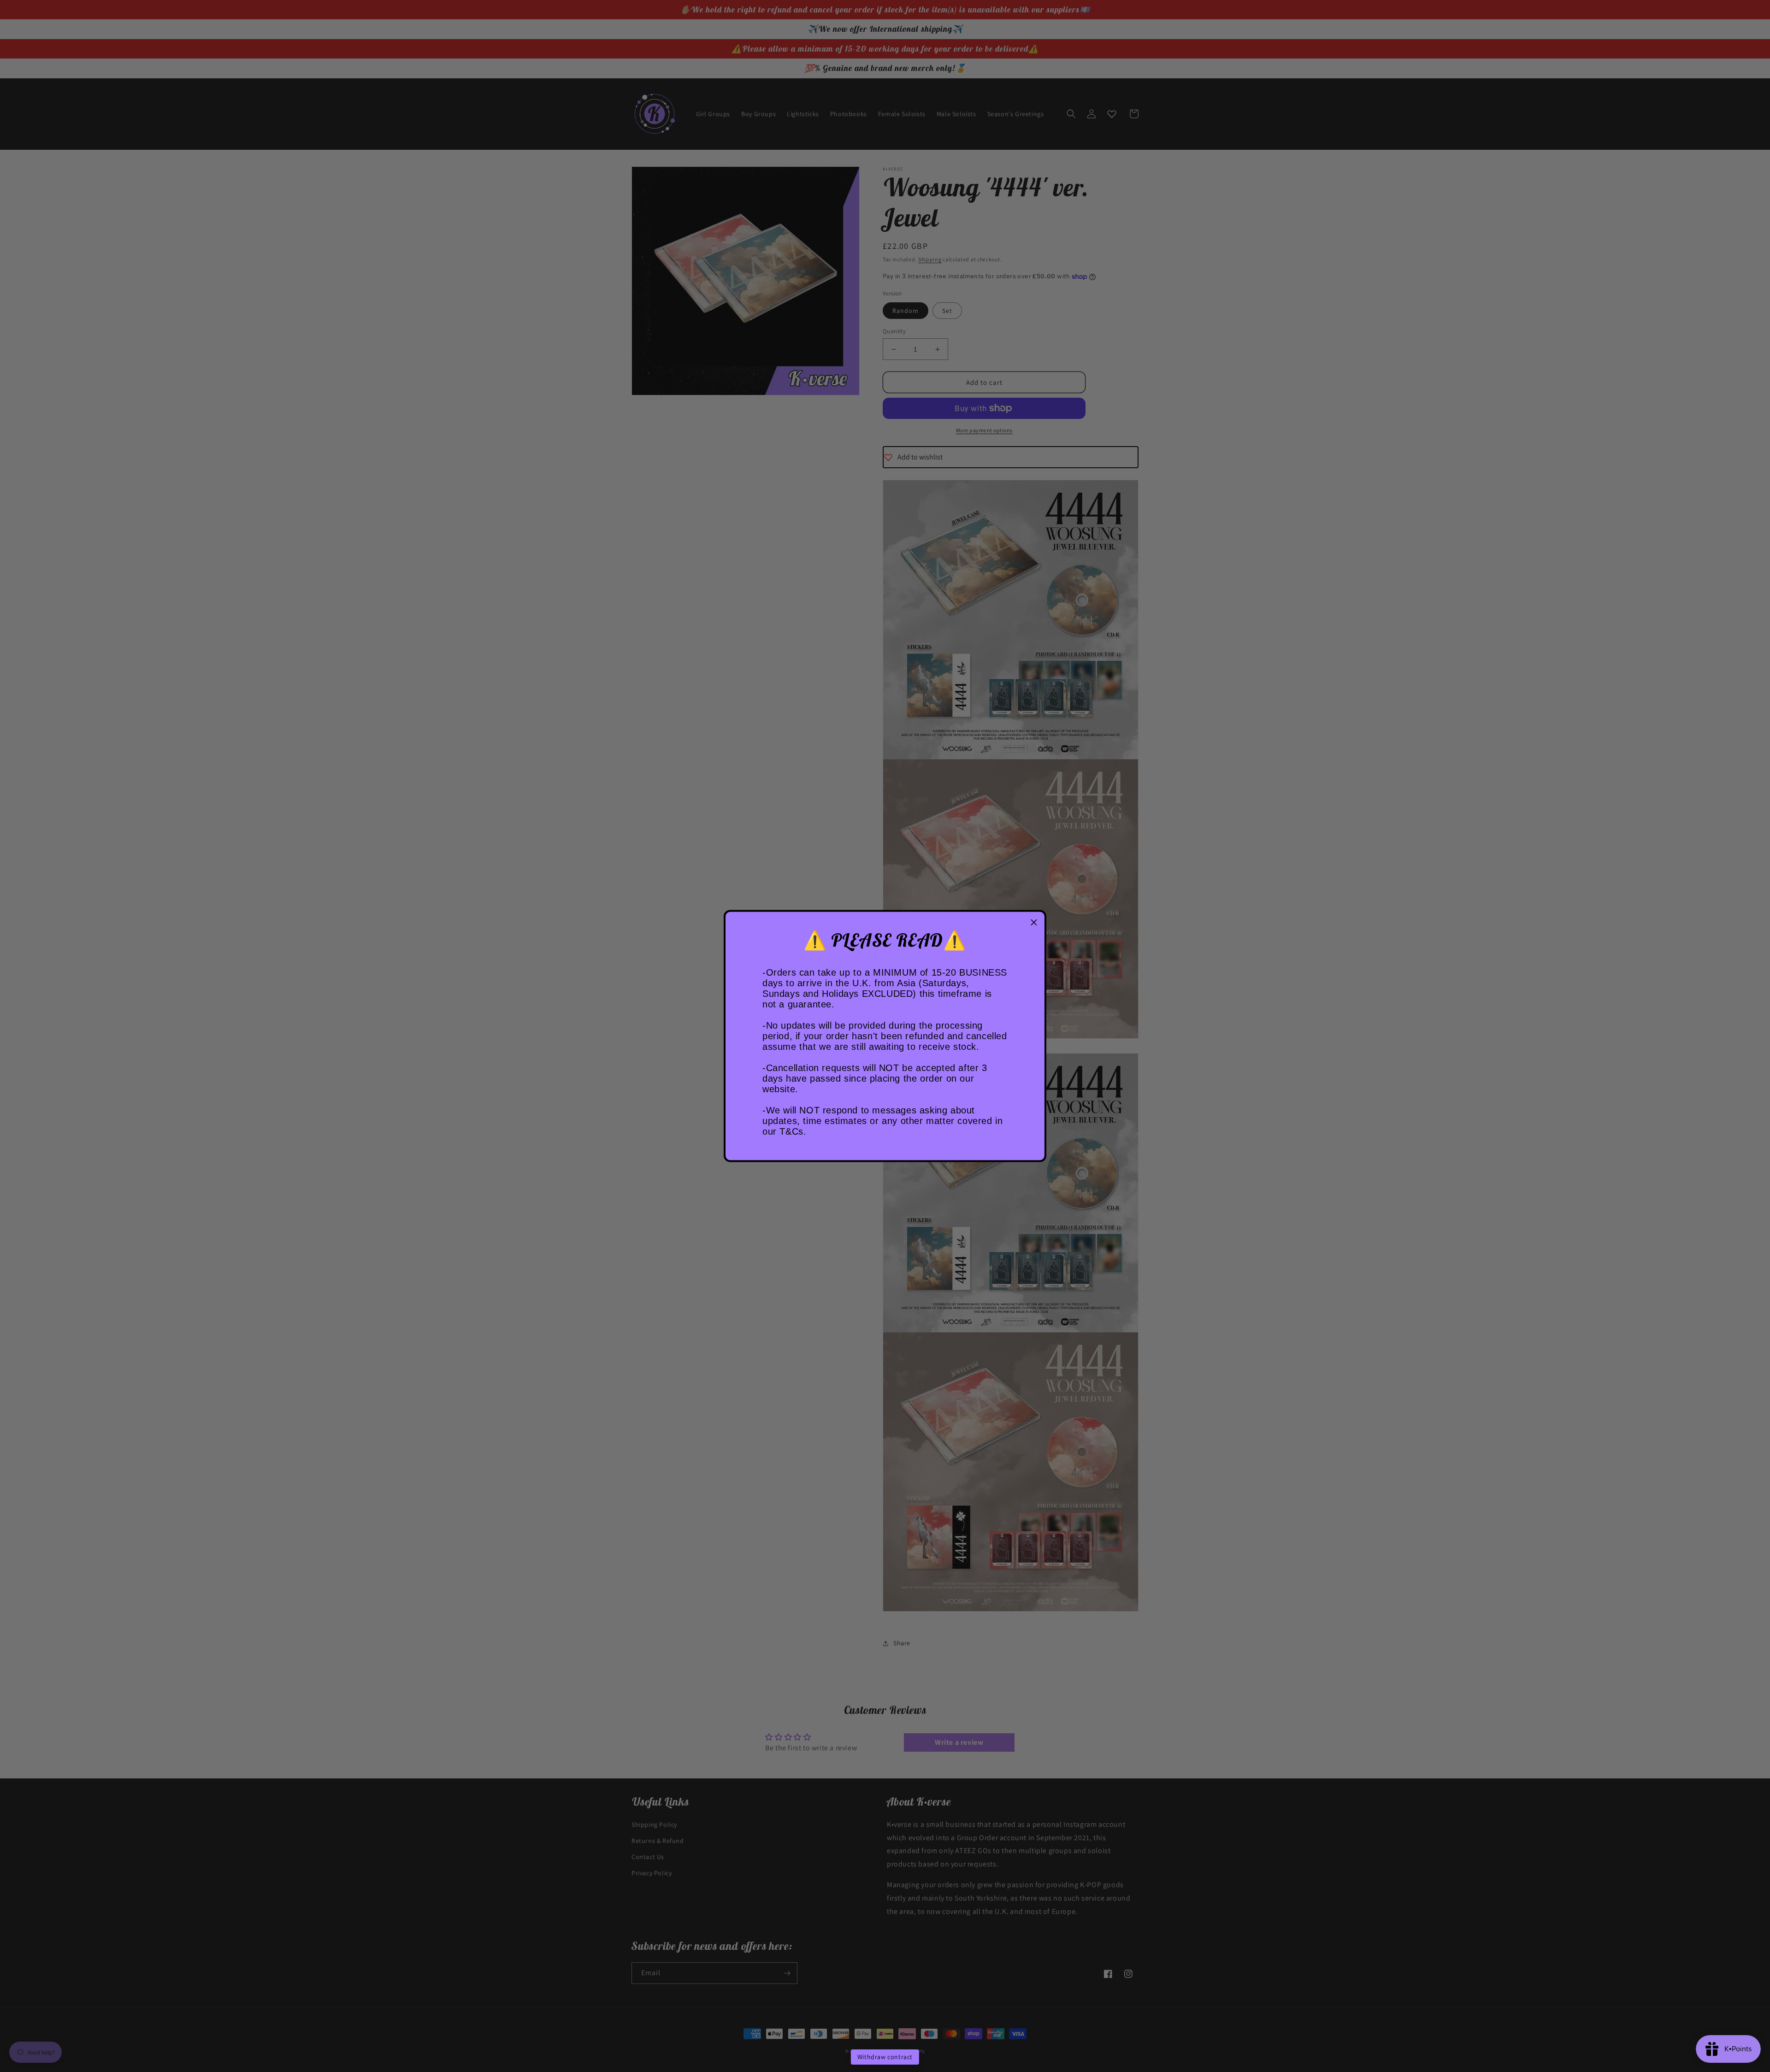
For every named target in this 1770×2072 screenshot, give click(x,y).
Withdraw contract (885, 2057)
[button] (1034, 923)
